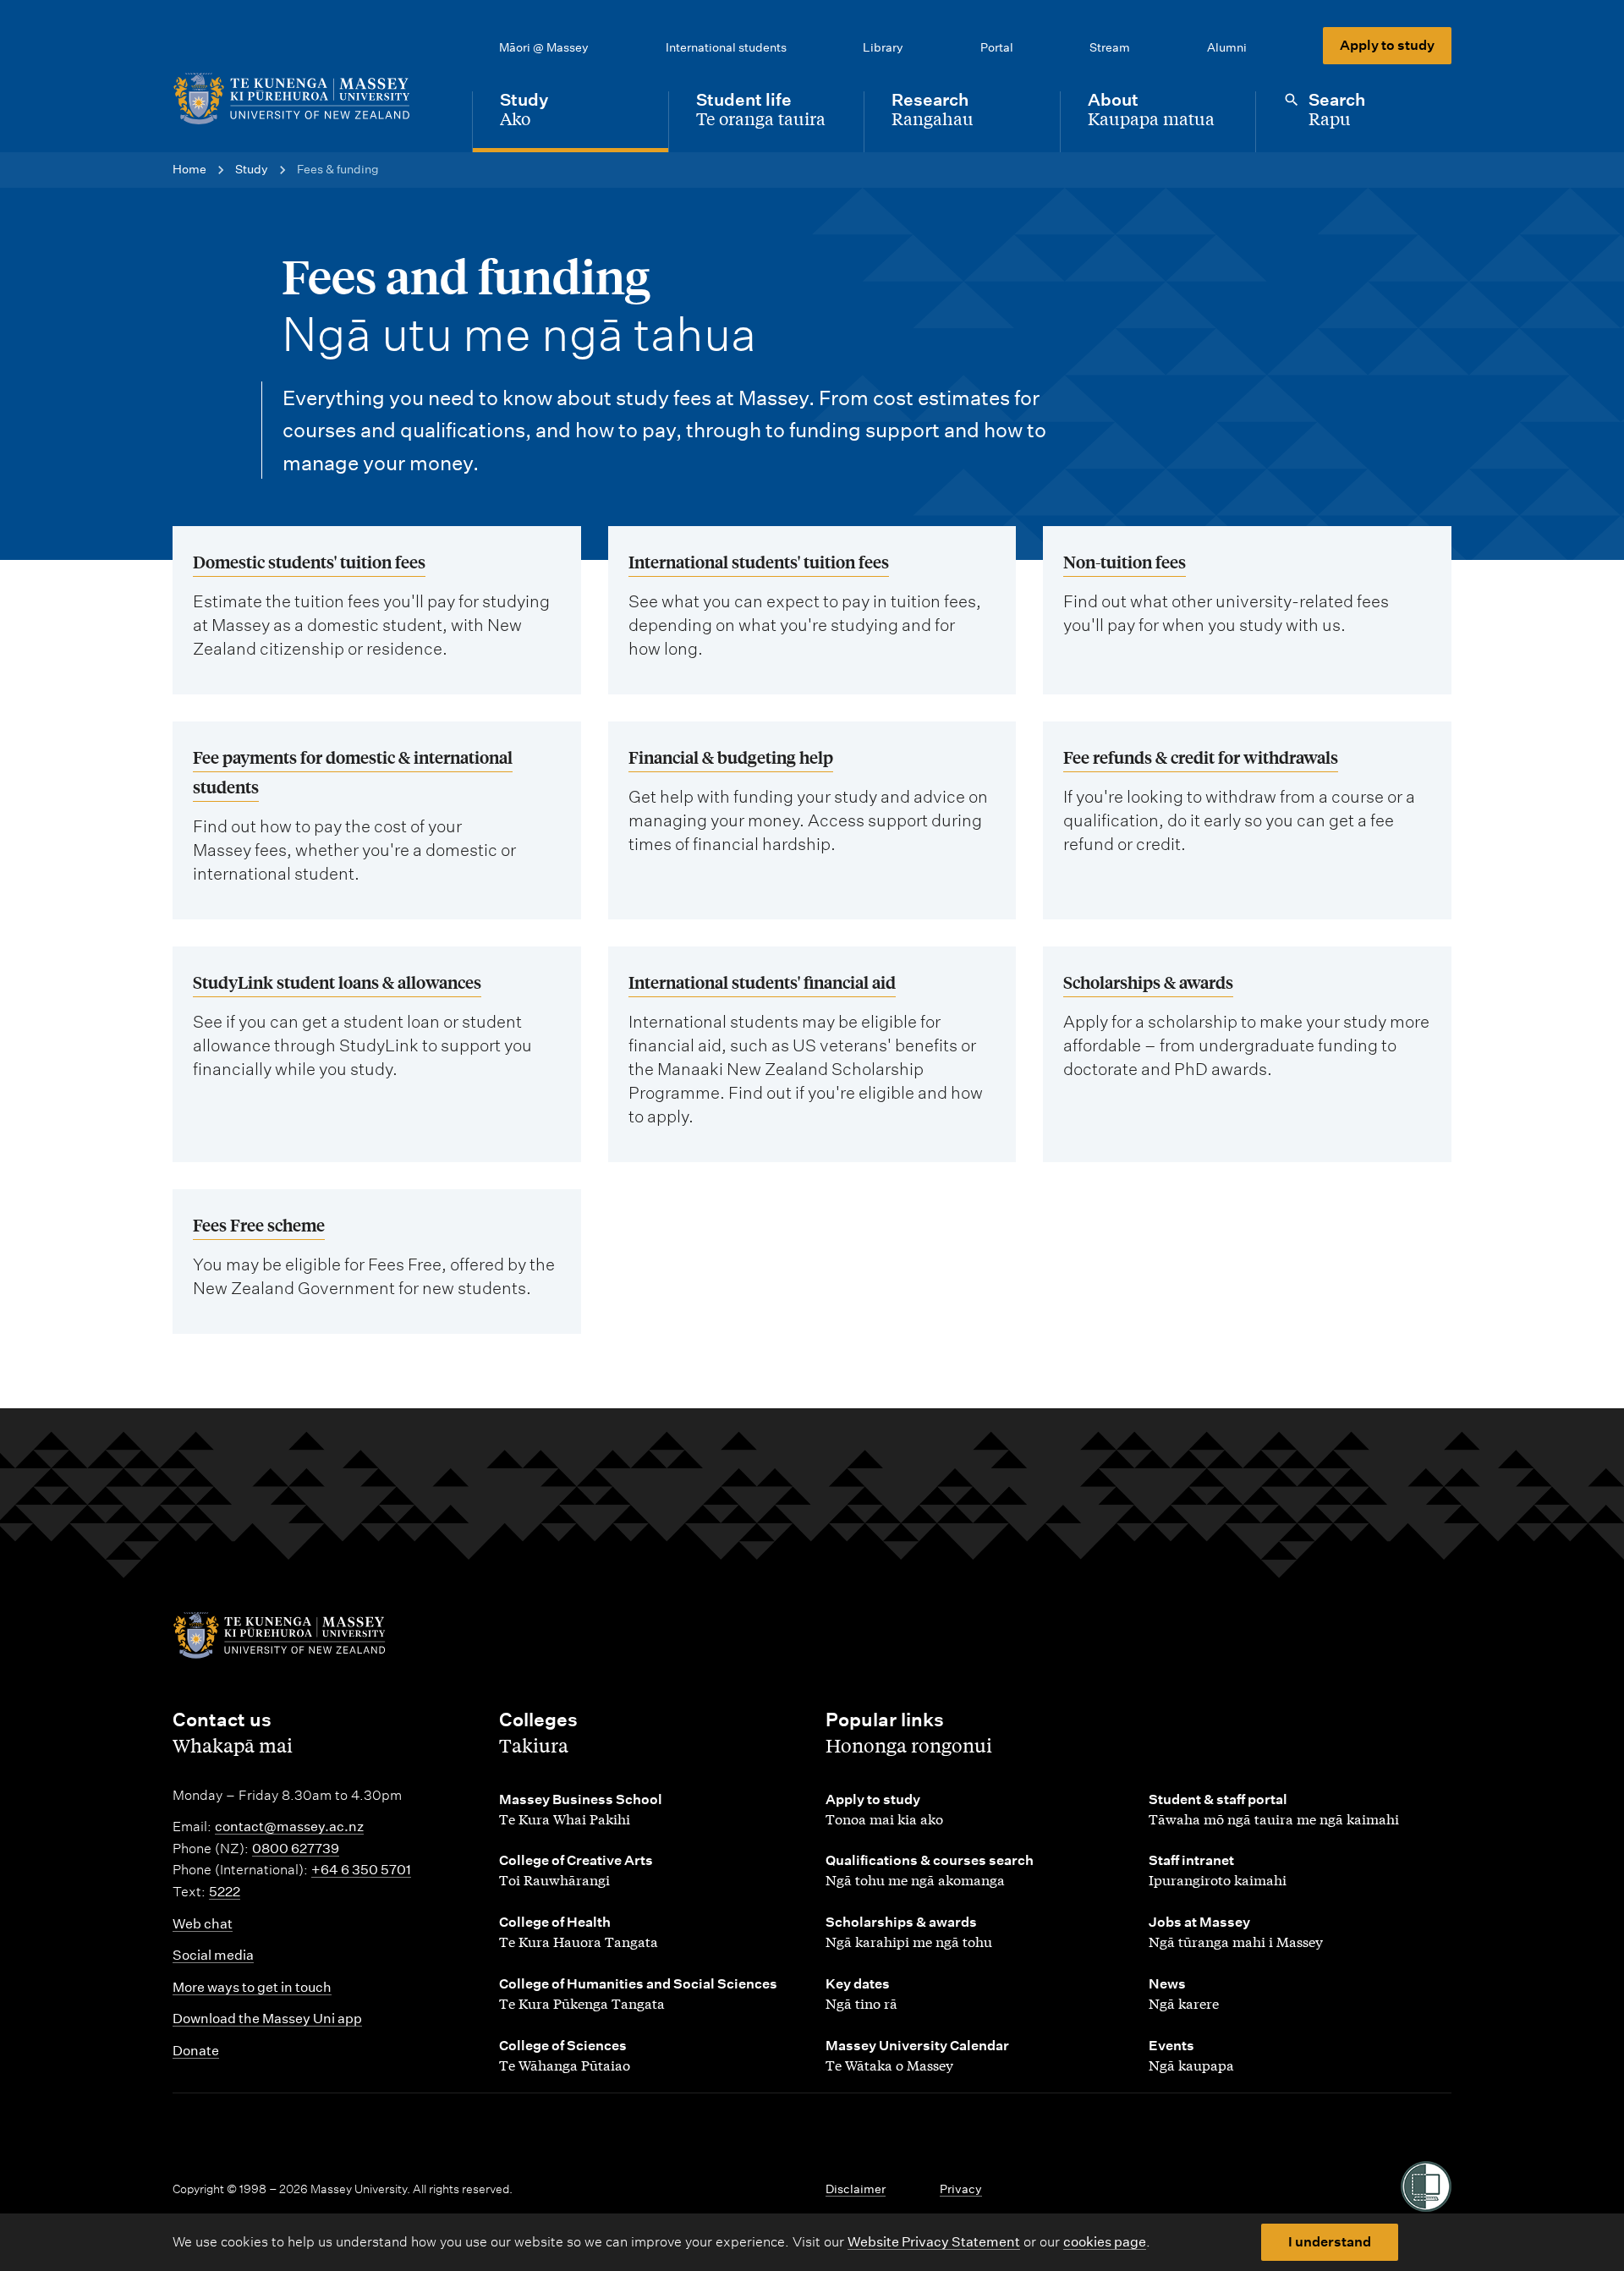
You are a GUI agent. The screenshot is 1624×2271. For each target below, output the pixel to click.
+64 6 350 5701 (361, 1870)
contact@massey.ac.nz (289, 1827)
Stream (1110, 47)
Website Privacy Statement (934, 2242)
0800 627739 (296, 1849)
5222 (225, 1892)
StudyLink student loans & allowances (337, 982)
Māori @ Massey (544, 47)
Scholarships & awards (1148, 982)
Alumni (1227, 47)
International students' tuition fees (759, 561)
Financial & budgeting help (731, 757)
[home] (309, 99)
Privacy (961, 2189)
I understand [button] (1330, 2242)
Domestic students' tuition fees (309, 561)
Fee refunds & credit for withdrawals (1201, 757)
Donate (196, 2051)
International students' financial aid (762, 982)
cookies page (1105, 2242)
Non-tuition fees (1125, 561)
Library (883, 47)
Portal (997, 47)
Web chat (203, 1924)
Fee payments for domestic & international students (353, 771)
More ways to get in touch (252, 1987)
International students (726, 47)
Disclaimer (856, 2189)
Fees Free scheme (259, 1224)
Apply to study (1387, 45)
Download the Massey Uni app (267, 2019)
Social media (213, 1955)
